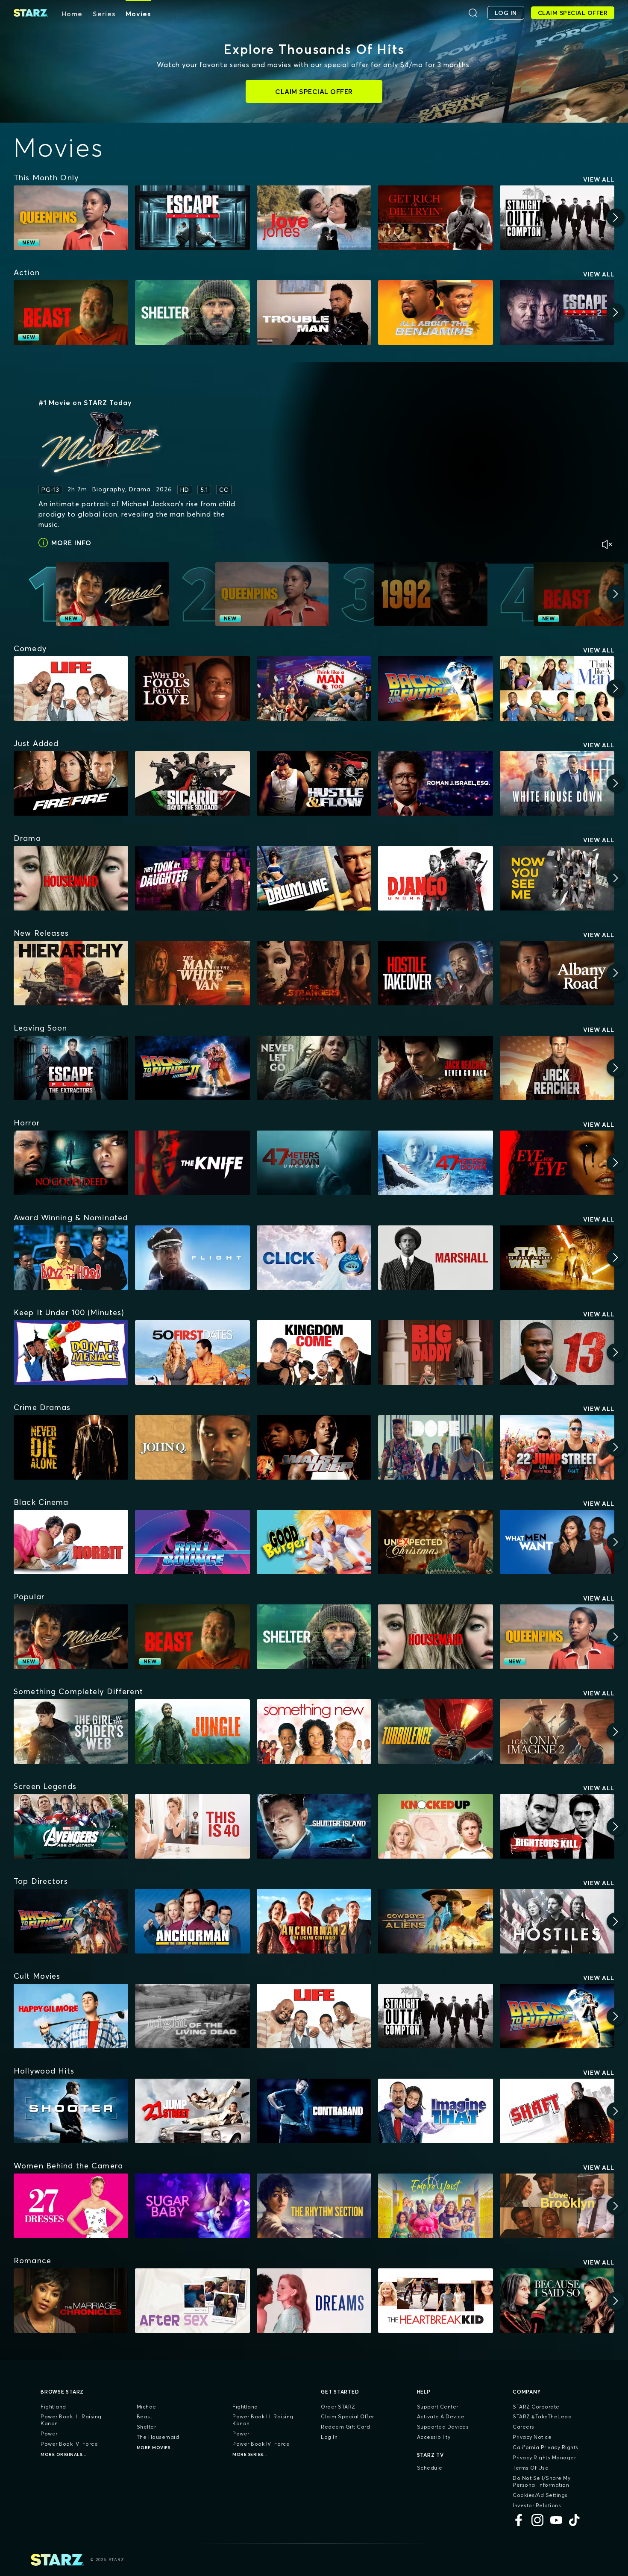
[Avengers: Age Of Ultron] (71, 1826)
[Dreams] (314, 2301)
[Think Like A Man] (557, 689)
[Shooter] (71, 2111)
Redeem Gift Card (345, 2427)
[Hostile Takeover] (435, 973)
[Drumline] (314, 878)
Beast (145, 2416)
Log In (329, 2437)
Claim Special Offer (348, 2416)
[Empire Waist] (435, 2206)
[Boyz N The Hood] (71, 1258)
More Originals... (64, 2454)
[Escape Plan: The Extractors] (71, 1068)
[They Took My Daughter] (192, 878)
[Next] (616, 217)
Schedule (430, 2468)
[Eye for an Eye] (557, 1163)
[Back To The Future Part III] (71, 1921)
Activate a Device (441, 2416)
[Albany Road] (557, 973)
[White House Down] (557, 783)
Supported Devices (443, 2427)
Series (104, 14)
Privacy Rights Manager (544, 2457)
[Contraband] (314, 2111)
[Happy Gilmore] (71, 2016)
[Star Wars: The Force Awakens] (557, 1258)
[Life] (71, 689)
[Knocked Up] (435, 1826)
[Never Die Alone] (71, 1447)
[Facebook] (519, 2520)
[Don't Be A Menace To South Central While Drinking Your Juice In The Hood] (71, 1353)
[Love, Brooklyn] (557, 2206)
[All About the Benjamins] (435, 313)
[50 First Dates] (192, 1353)
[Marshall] (435, 1258)
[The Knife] (192, 1163)
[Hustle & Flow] (314, 783)
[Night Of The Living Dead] (192, 2016)
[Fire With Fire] (71, 783)
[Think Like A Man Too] (314, 689)
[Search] (473, 13)
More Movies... (156, 2448)
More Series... (250, 2454)
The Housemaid (158, 2437)
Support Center (438, 2407)
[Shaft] (557, 2111)
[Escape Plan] (192, 218)
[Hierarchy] (71, 973)
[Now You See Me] (557, 878)
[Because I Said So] (557, 2301)
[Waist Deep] (314, 1447)
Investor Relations (537, 2505)
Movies (138, 14)
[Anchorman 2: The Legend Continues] (314, 1921)
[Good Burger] (314, 1542)
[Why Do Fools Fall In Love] (192, 689)
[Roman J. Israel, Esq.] (435, 783)
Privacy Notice (532, 2437)
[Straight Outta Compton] (557, 218)
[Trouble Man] (314, 313)
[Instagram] (537, 2520)
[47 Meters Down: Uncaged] (314, 1163)
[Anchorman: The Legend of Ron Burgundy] (192, 1921)
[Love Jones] (314, 218)
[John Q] (192, 1447)
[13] (557, 1353)
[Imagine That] (435, 2111)
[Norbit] (71, 1542)
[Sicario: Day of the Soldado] (192, 783)
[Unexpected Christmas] (435, 1542)
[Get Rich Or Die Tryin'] (435, 218)
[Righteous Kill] (557, 1826)
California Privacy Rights (546, 2447)
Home (72, 14)
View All (599, 179)
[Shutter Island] (314, 1826)
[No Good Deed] (71, 1163)
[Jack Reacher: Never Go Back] (435, 1068)
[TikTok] (575, 2520)
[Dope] (435, 1447)
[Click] (314, 1258)
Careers (524, 2427)
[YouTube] (556, 2520)
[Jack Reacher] (557, 1068)
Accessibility (434, 2437)
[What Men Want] (557, 1542)
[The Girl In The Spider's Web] (71, 1732)
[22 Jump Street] (557, 1447)
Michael (147, 2407)
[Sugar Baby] (192, 2206)
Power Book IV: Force (69, 2444)
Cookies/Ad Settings (540, 2495)
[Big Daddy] (435, 1353)
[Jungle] (192, 1732)
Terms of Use (531, 2468)
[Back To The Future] (435, 689)
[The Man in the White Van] (192, 973)
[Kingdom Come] (314, 1353)
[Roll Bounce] (192, 1542)
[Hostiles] (557, 1921)
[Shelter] (192, 313)
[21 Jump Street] (192, 2111)
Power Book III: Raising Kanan (71, 2420)
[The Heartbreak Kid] (435, 2301)
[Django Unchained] (435, 878)
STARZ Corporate (536, 2407)
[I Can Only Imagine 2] (557, 1732)
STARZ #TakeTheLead (542, 2416)
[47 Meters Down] (435, 1163)
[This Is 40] (192, 1826)
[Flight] (192, 1258)
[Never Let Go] (314, 1068)
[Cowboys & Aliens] (435, 1921)
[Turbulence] (435, 1732)
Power (49, 2434)
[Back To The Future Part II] (192, 1068)
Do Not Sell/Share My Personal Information (541, 2481)
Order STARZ (338, 2407)
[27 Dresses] (71, 2206)
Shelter (147, 2427)
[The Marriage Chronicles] (71, 2301)
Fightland (53, 2407)
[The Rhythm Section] (314, 2206)
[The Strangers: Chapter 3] (314, 973)
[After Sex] (192, 2301)
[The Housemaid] (71, 878)
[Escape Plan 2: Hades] (557, 313)
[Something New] (314, 1732)
